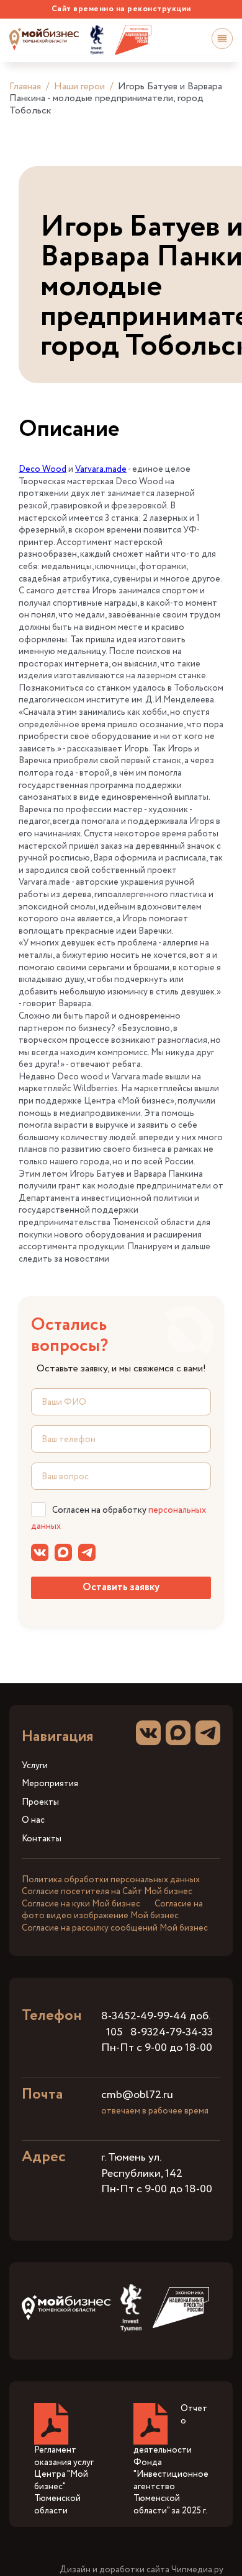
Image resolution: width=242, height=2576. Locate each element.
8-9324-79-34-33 (172, 2032)
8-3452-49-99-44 (144, 2016)
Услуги (35, 1766)
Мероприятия (50, 1784)
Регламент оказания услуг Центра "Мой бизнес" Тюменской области (64, 2481)
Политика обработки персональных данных (111, 1880)
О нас (33, 1821)
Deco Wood (43, 469)
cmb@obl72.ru (137, 2095)
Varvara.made (101, 469)
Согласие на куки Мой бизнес (81, 1904)
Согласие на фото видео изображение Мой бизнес (112, 1910)
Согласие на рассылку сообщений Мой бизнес (115, 1928)
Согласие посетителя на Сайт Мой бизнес (107, 1892)
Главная (25, 86)
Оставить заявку (121, 1587)
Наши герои (79, 86)
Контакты (42, 1839)
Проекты (40, 1803)
